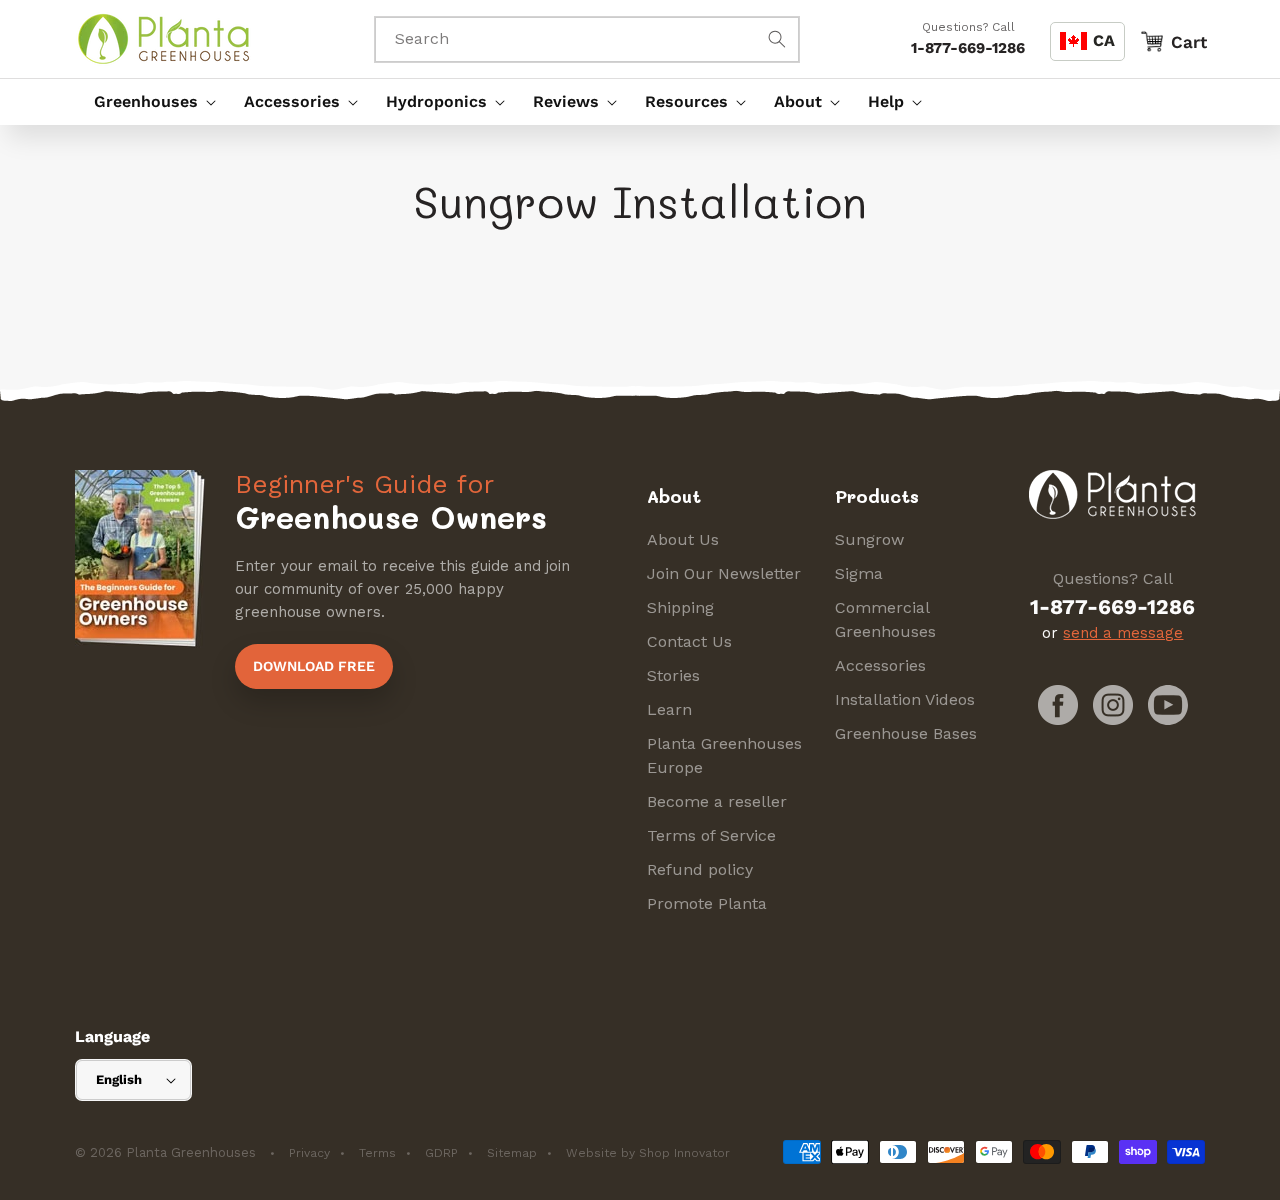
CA (1104, 40)
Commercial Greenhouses (885, 619)
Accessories (880, 665)
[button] (150, 102)
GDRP (441, 1153)
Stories (673, 675)
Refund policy (700, 869)
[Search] (777, 39)
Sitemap (512, 1153)
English (119, 1079)
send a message (1123, 633)
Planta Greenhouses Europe (724, 755)
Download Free (314, 666)
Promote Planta (707, 903)
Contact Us (689, 641)
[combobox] (587, 39)
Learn (669, 709)
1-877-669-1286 (968, 48)
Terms (377, 1153)
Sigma (859, 573)
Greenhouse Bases (906, 733)
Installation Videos (905, 699)
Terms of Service (711, 835)
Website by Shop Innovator (648, 1153)
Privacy (309, 1153)
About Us (683, 539)
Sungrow (869, 539)
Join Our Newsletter (724, 573)
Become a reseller (717, 801)
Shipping (680, 607)
